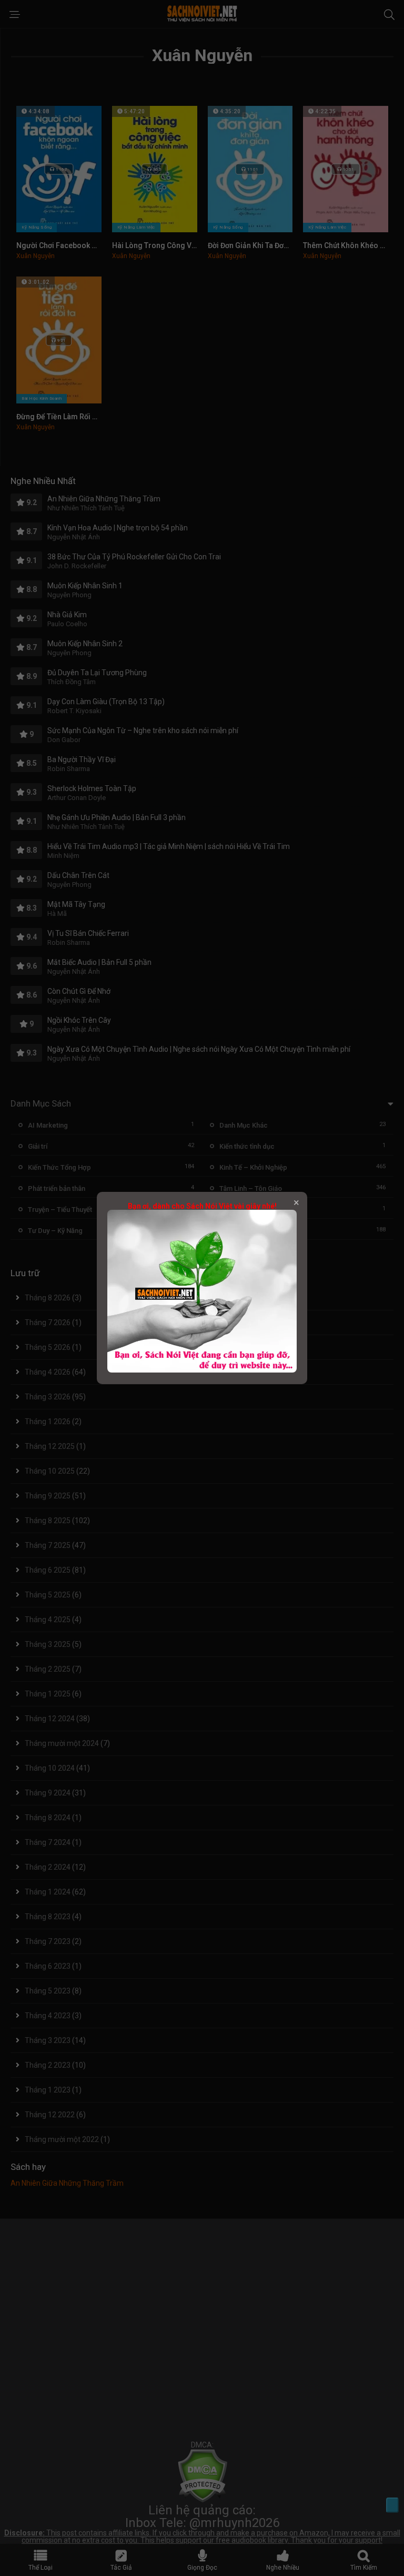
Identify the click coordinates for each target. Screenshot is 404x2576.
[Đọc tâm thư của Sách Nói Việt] (202, 1370)
